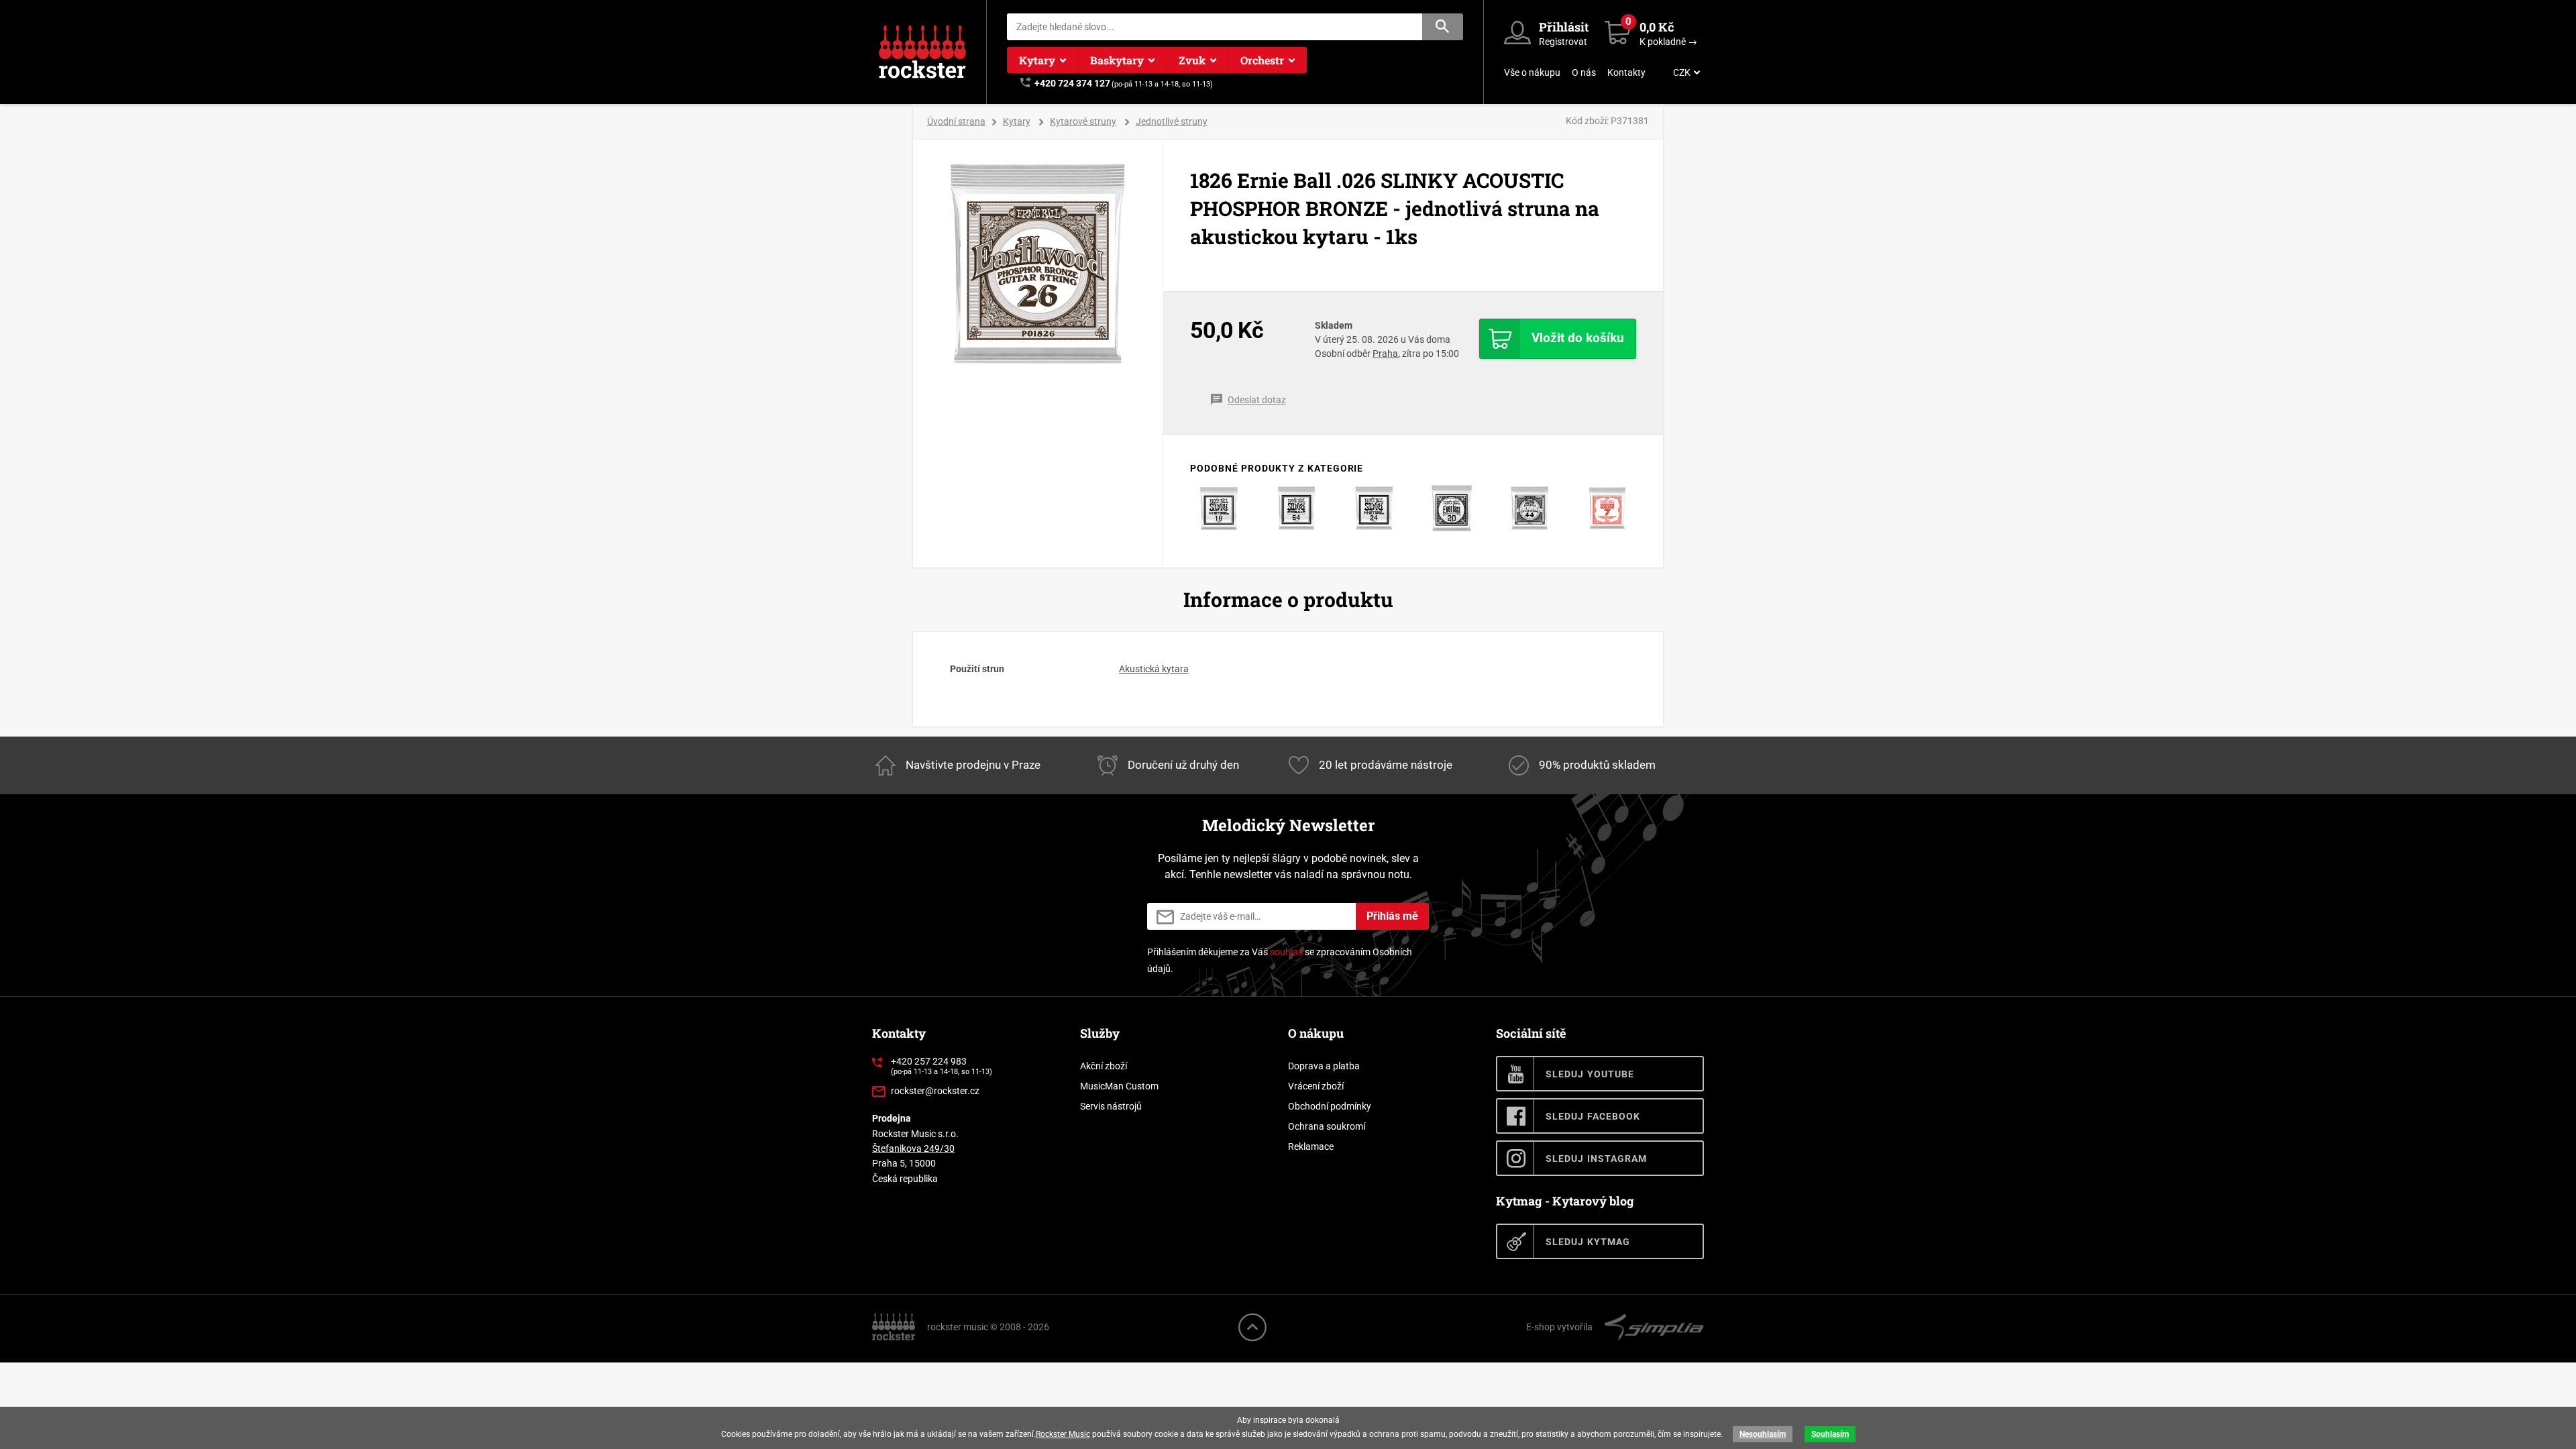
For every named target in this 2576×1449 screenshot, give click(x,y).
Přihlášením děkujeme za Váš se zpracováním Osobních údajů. (1280, 960)
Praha (1385, 354)
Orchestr (1262, 60)
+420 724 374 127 (1072, 83)
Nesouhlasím (1763, 1434)
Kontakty (1626, 72)
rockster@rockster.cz (935, 1091)
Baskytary (1117, 60)
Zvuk (1192, 60)
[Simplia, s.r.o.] (1654, 1326)
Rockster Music (1063, 1434)
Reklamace (1311, 1146)
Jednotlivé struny (1172, 121)
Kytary (1037, 60)
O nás (1584, 72)
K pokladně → (1668, 42)
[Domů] (895, 1326)
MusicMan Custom (1119, 1086)
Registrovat (1563, 42)
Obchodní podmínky (1330, 1106)
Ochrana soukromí (1327, 1126)
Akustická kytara (1154, 669)
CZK (1682, 72)
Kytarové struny (1083, 121)
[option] (1038, 264)
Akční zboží (1104, 1066)
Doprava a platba (1324, 1066)
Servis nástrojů (1111, 1106)
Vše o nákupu (1532, 72)
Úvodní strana (956, 121)
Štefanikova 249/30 (913, 1148)
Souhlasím (1830, 1434)
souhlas (1286, 952)
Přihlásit (1564, 27)
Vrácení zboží (1316, 1086)
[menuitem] (1685, 72)
